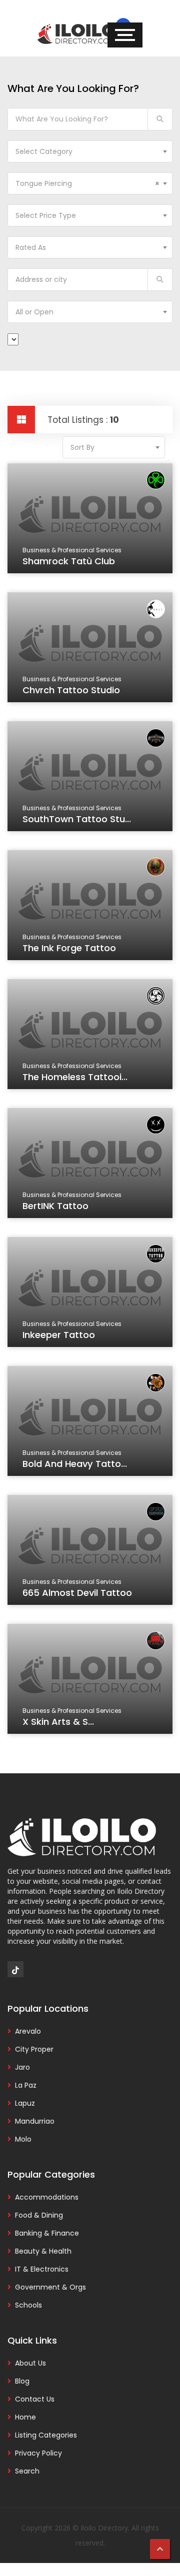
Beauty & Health (43, 2251)
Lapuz (25, 2103)
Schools (28, 2305)
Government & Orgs (50, 2287)
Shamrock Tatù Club (69, 561)
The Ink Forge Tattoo (69, 948)
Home (25, 2417)
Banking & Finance (47, 2233)
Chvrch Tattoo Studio (71, 690)
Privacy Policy (38, 2453)
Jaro (22, 2067)
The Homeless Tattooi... (75, 1077)
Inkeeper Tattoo (59, 1335)
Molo (23, 2139)
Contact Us (35, 2399)
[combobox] (90, 151)
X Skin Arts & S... (58, 1722)
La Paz (26, 2085)
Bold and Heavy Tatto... (75, 1464)
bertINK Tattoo (55, 1206)
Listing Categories (46, 2435)
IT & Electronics (42, 2269)
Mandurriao (35, 2121)
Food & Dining (39, 2215)
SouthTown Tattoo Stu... (77, 819)
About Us (30, 2363)
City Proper (34, 2049)
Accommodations (47, 2197)
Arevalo (28, 2031)
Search (27, 2471)
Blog (22, 2381)
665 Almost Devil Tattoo (77, 1593)
